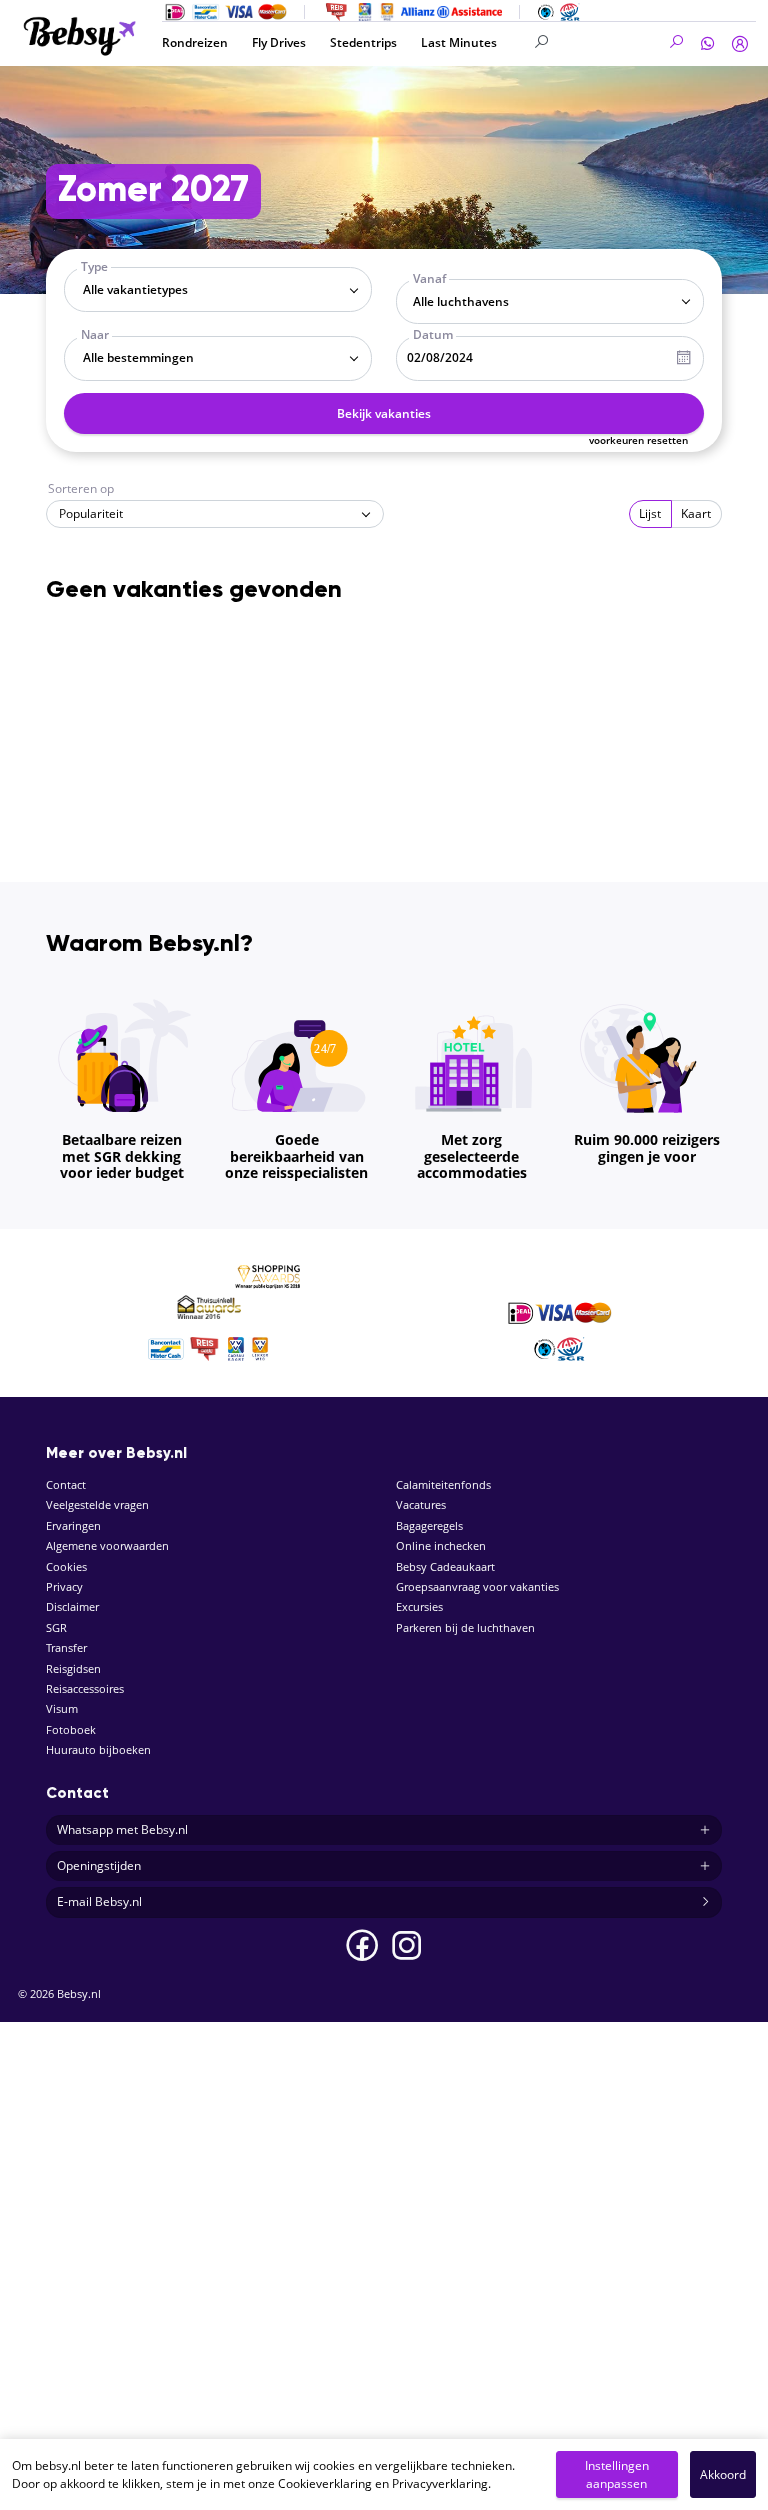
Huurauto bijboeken (98, 1749)
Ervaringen (73, 1525)
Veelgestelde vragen (97, 1504)
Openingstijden (99, 1865)
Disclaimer (72, 1606)
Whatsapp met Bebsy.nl (122, 1829)
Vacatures (421, 1504)
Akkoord (723, 2474)
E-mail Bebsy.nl (99, 1901)
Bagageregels (429, 1525)
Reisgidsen (73, 1668)
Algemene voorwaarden (107, 1545)
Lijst (650, 513)
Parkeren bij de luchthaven (465, 1627)
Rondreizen (195, 42)
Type (94, 266)
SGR (56, 1627)
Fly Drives (279, 42)
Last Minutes (459, 42)
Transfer (66, 1647)
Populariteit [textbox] (91, 513)
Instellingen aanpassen (617, 2474)
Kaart (696, 513)
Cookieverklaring (325, 2483)
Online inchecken (441, 1545)
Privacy (64, 1586)
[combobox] (218, 289)
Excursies (419, 1606)
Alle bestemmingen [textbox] (138, 357)
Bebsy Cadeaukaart (445, 1566)
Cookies (66, 1566)
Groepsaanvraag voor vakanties (477, 1586)
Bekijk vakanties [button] (384, 413)
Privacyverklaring (440, 2483)
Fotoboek (71, 1729)
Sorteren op (81, 488)
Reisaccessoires (85, 1688)
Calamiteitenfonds (443, 1484)
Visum (62, 1708)
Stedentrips (363, 42)
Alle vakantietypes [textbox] (135, 289)
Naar (95, 334)
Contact (66, 1484)
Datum (433, 334)
